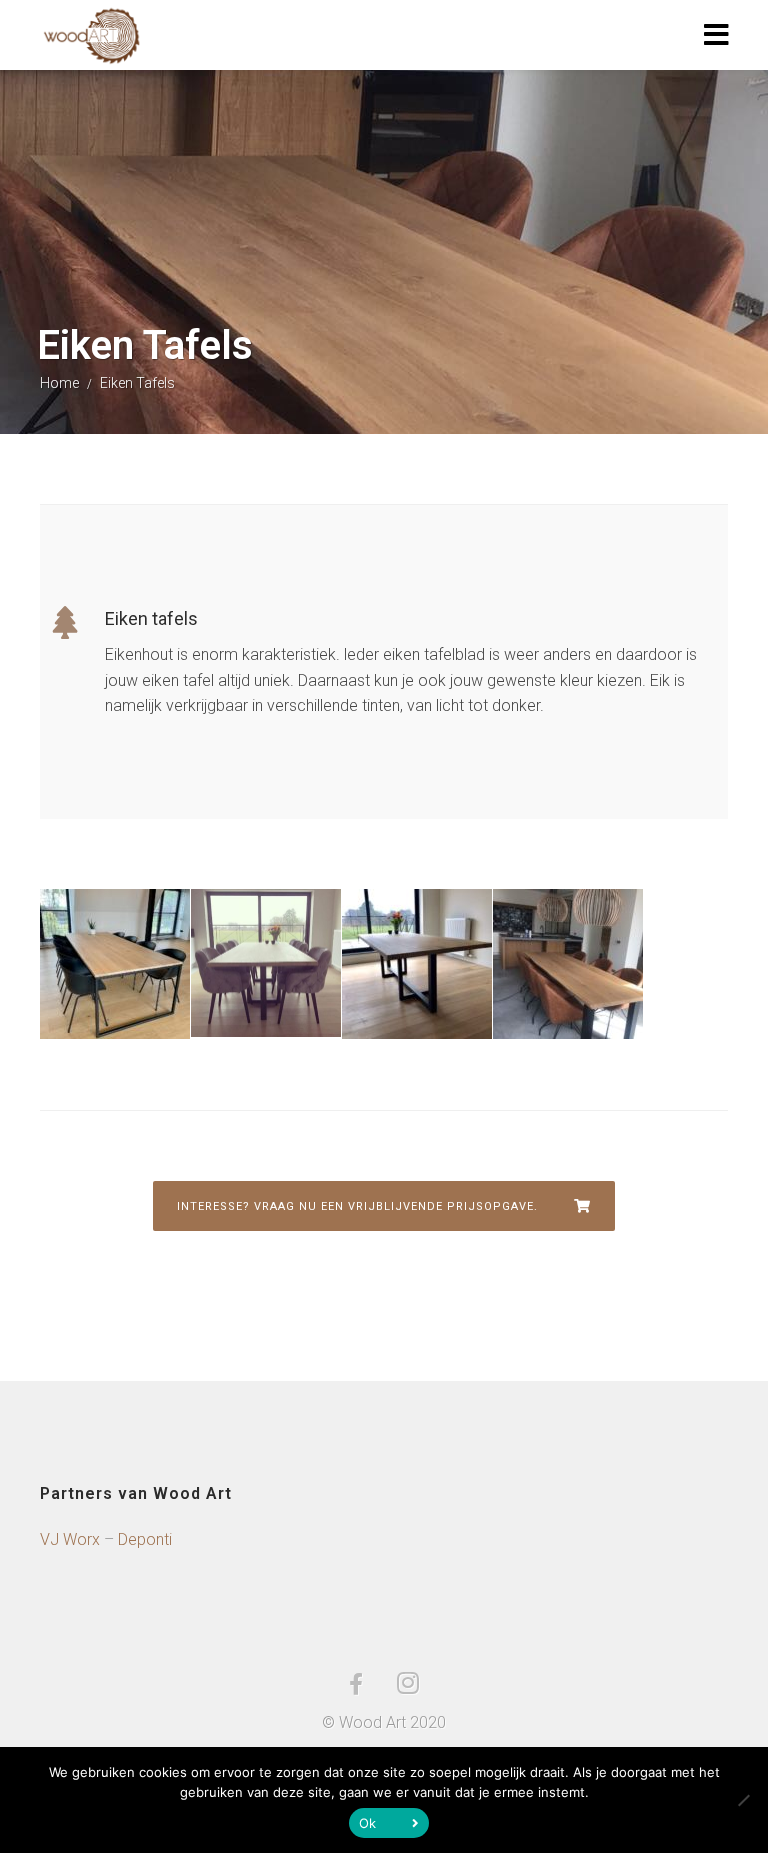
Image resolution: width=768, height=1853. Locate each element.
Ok (368, 1823)
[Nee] (743, 1800)
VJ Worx (70, 1539)
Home (59, 383)
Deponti (145, 1539)
